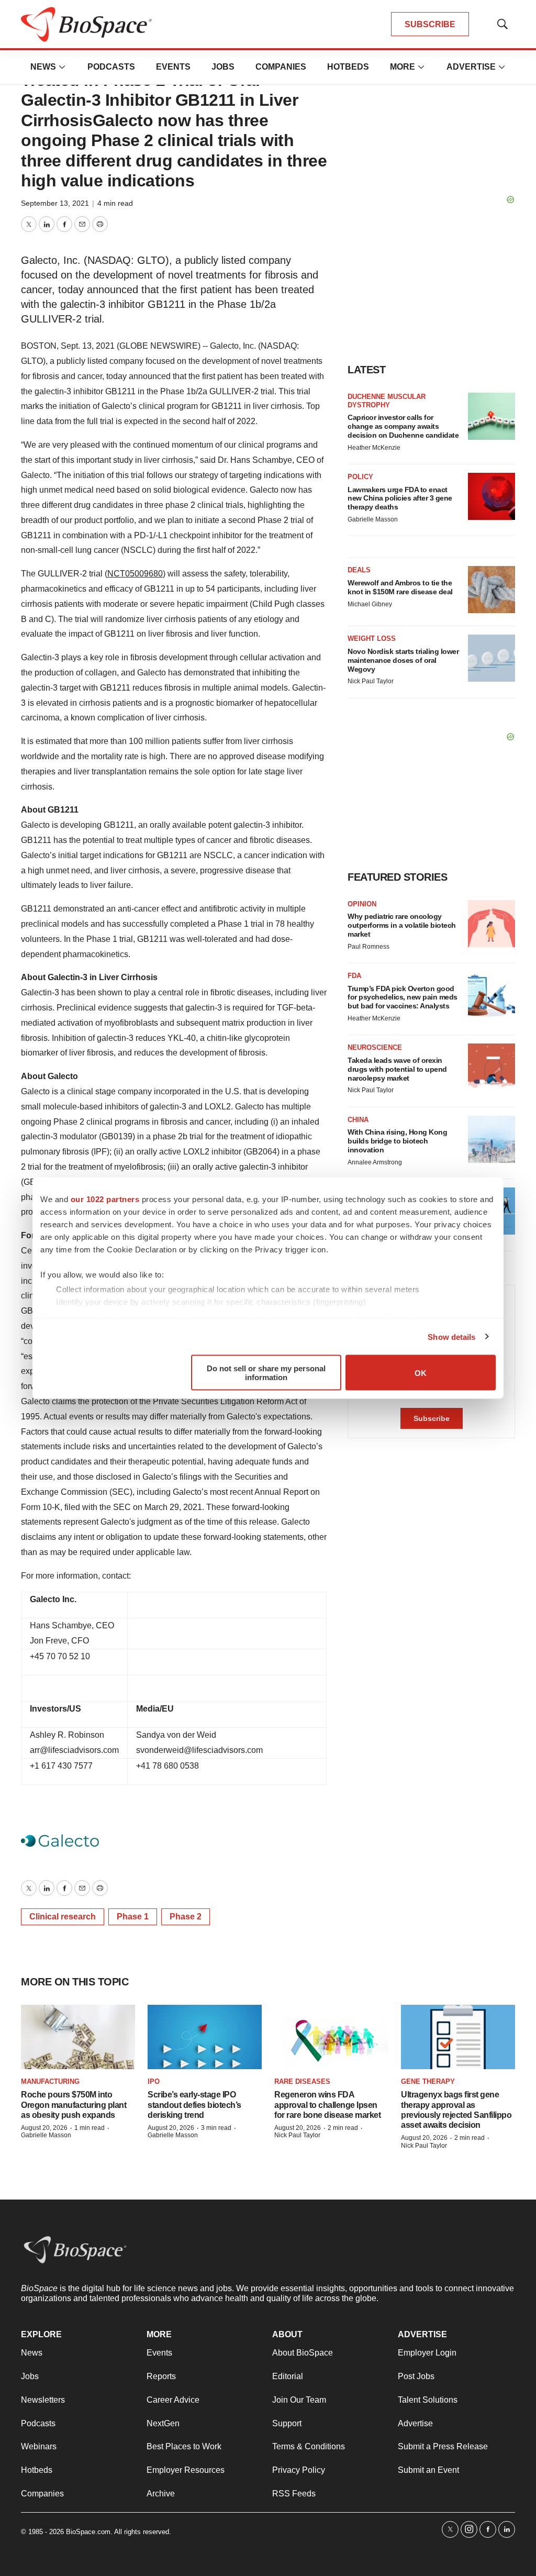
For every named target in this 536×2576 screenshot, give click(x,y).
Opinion (362, 904)
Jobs (223, 67)
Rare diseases (302, 2081)
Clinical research (63, 1917)
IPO (154, 2081)
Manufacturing (50, 2081)
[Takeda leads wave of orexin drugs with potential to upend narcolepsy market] (492, 1067)
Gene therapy (428, 2081)
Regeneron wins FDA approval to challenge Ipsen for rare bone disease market (327, 2105)
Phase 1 (133, 1917)
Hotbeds (348, 67)
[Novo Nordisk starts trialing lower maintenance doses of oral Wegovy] (492, 658)
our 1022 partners (105, 1199)
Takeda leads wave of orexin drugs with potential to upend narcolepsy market (397, 1069)
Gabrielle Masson (373, 519)
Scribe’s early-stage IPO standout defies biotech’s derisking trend (194, 2105)
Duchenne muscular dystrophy (387, 401)
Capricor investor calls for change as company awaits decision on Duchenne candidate (403, 426)
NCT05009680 (135, 574)
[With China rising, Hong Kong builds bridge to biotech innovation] (492, 1139)
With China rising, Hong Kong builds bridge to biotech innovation (397, 1141)
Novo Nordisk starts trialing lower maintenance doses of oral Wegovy (403, 660)
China (358, 1120)
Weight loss (372, 639)
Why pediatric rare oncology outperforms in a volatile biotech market (402, 925)
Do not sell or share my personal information (266, 1373)
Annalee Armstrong (375, 1162)
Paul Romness (368, 947)
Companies (281, 67)
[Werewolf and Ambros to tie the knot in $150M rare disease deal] (492, 590)
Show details (451, 1336)
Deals (359, 570)
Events (173, 67)
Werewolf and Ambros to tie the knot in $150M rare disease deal (400, 587)
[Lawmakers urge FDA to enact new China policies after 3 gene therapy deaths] (492, 496)
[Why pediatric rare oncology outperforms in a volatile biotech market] (492, 924)
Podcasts (111, 67)
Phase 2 (186, 1917)
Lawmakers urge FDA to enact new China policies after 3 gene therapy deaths (400, 498)
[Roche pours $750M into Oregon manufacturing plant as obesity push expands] (78, 2037)
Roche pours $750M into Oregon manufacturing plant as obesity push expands (74, 2105)
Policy (360, 477)
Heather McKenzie (374, 448)
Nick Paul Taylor (371, 681)
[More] (62, 67)
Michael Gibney (370, 604)
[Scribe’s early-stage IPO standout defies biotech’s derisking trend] (205, 2037)
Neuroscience (375, 1047)
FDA (354, 976)
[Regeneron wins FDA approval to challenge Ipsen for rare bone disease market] (331, 2037)
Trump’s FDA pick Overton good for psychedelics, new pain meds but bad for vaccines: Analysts (403, 997)
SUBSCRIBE (430, 24)
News (43, 67)
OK (421, 1373)
